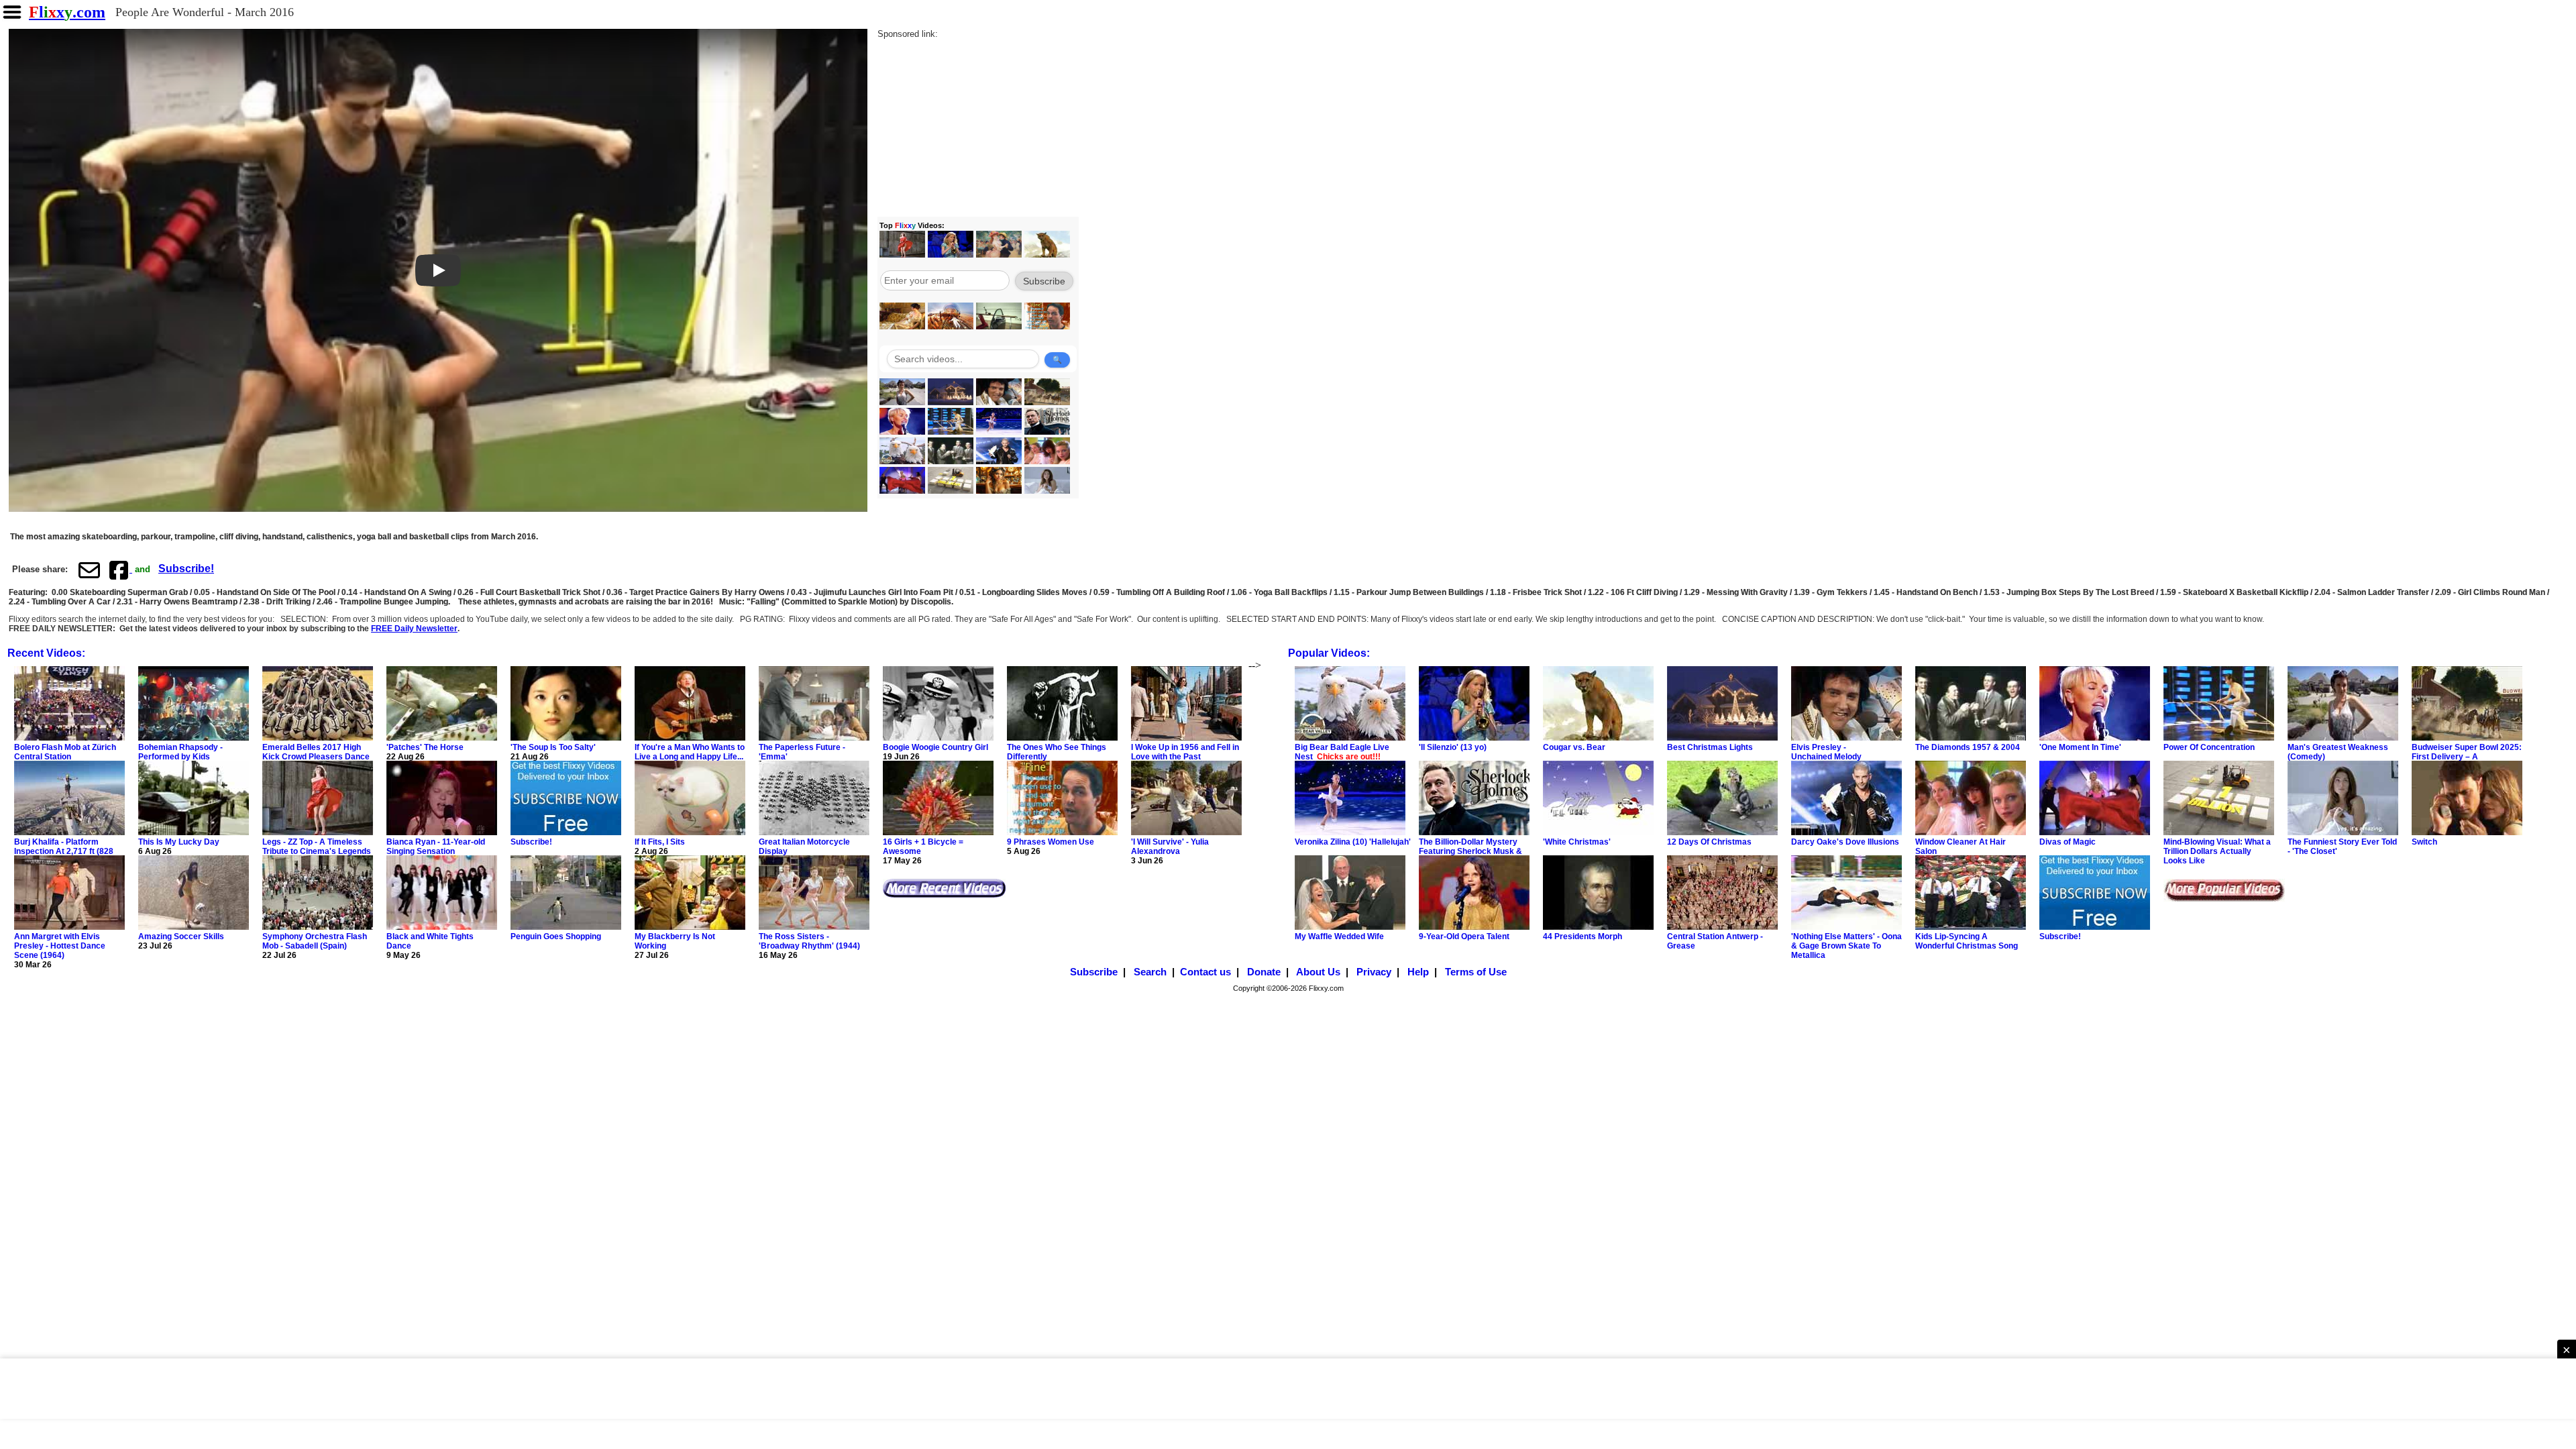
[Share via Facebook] (120, 570)
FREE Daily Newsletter (414, 629)
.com (67, 12)
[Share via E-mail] (89, 570)
